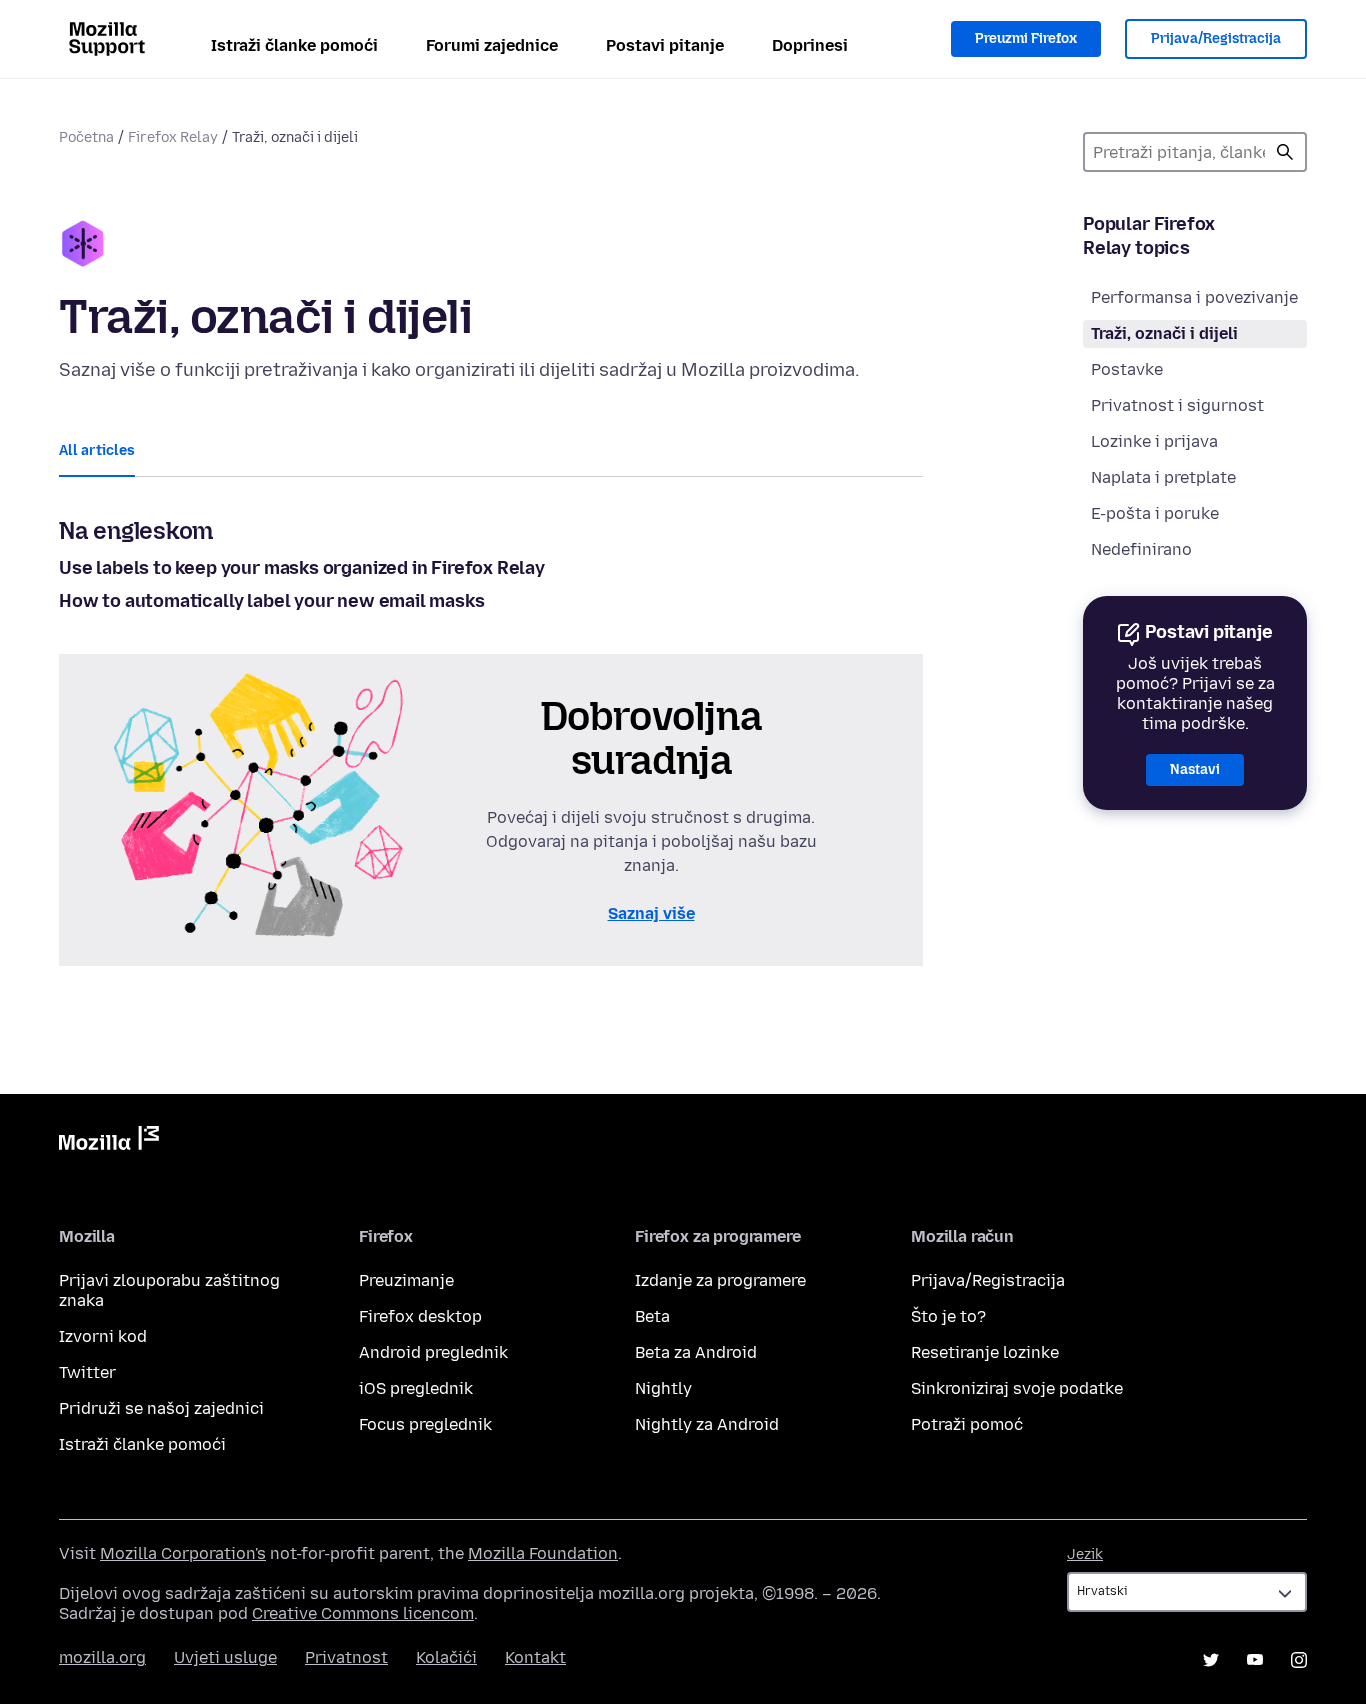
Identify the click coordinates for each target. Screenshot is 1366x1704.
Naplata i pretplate (1163, 477)
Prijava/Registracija (1216, 38)
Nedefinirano (1141, 549)
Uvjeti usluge (225, 1657)
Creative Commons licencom (363, 1613)
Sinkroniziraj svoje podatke (1017, 1388)
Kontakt (535, 1657)
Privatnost (346, 1657)
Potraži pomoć (967, 1424)
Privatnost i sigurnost (1177, 405)
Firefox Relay (173, 137)
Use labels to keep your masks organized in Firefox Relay (302, 568)
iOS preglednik (416, 1388)
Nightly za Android (707, 1424)
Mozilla (109, 1142)
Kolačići (446, 1657)
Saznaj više (651, 913)
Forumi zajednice (492, 45)
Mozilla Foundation (543, 1553)
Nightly (663, 1388)
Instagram (1299, 1660)
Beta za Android (696, 1352)
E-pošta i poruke (1155, 513)
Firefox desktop (420, 1316)
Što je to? (948, 1316)
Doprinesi (810, 45)
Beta (652, 1316)
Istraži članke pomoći (294, 45)
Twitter (87, 1372)
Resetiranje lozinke (985, 1352)
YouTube (1255, 1660)
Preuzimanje (406, 1280)
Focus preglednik (425, 1424)
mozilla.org (102, 1657)
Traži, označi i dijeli (1164, 333)
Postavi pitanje (665, 45)
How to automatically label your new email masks (272, 601)
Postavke (1127, 369)
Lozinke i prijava (1154, 441)
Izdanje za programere (720, 1280)
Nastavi (1195, 769)
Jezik (1085, 1554)
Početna (86, 137)
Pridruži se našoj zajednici (161, 1408)
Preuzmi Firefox (1026, 38)
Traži (1285, 152)
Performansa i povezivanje (1194, 297)
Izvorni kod (103, 1336)
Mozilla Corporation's (183, 1553)
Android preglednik (433, 1352)
